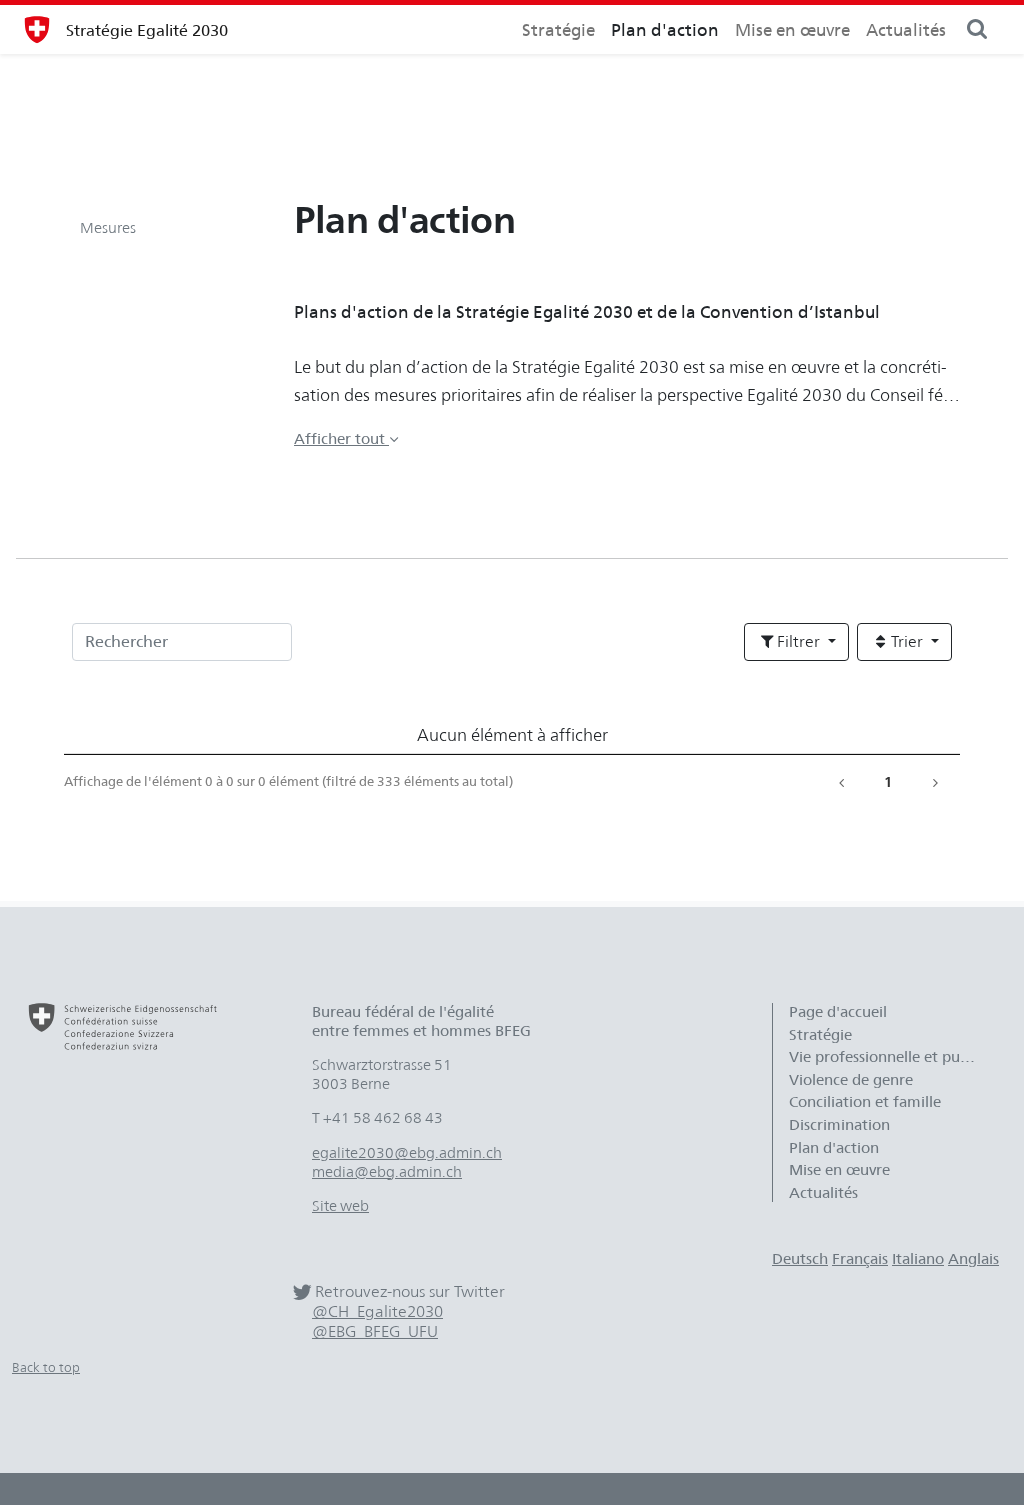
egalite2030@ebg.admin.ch (407, 1153)
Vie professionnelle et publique (892, 1057)
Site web (340, 1206)
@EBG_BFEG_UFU (375, 1331)
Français (860, 1259)
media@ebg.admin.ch (387, 1172)
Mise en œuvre (792, 30)
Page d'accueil (838, 1012)
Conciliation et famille (865, 1102)
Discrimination (839, 1125)
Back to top (46, 1367)
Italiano (918, 1259)
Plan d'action (665, 30)
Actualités (906, 30)
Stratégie (558, 30)
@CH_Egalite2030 (377, 1311)
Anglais (973, 1259)
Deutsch (800, 1259)
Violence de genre (851, 1080)
